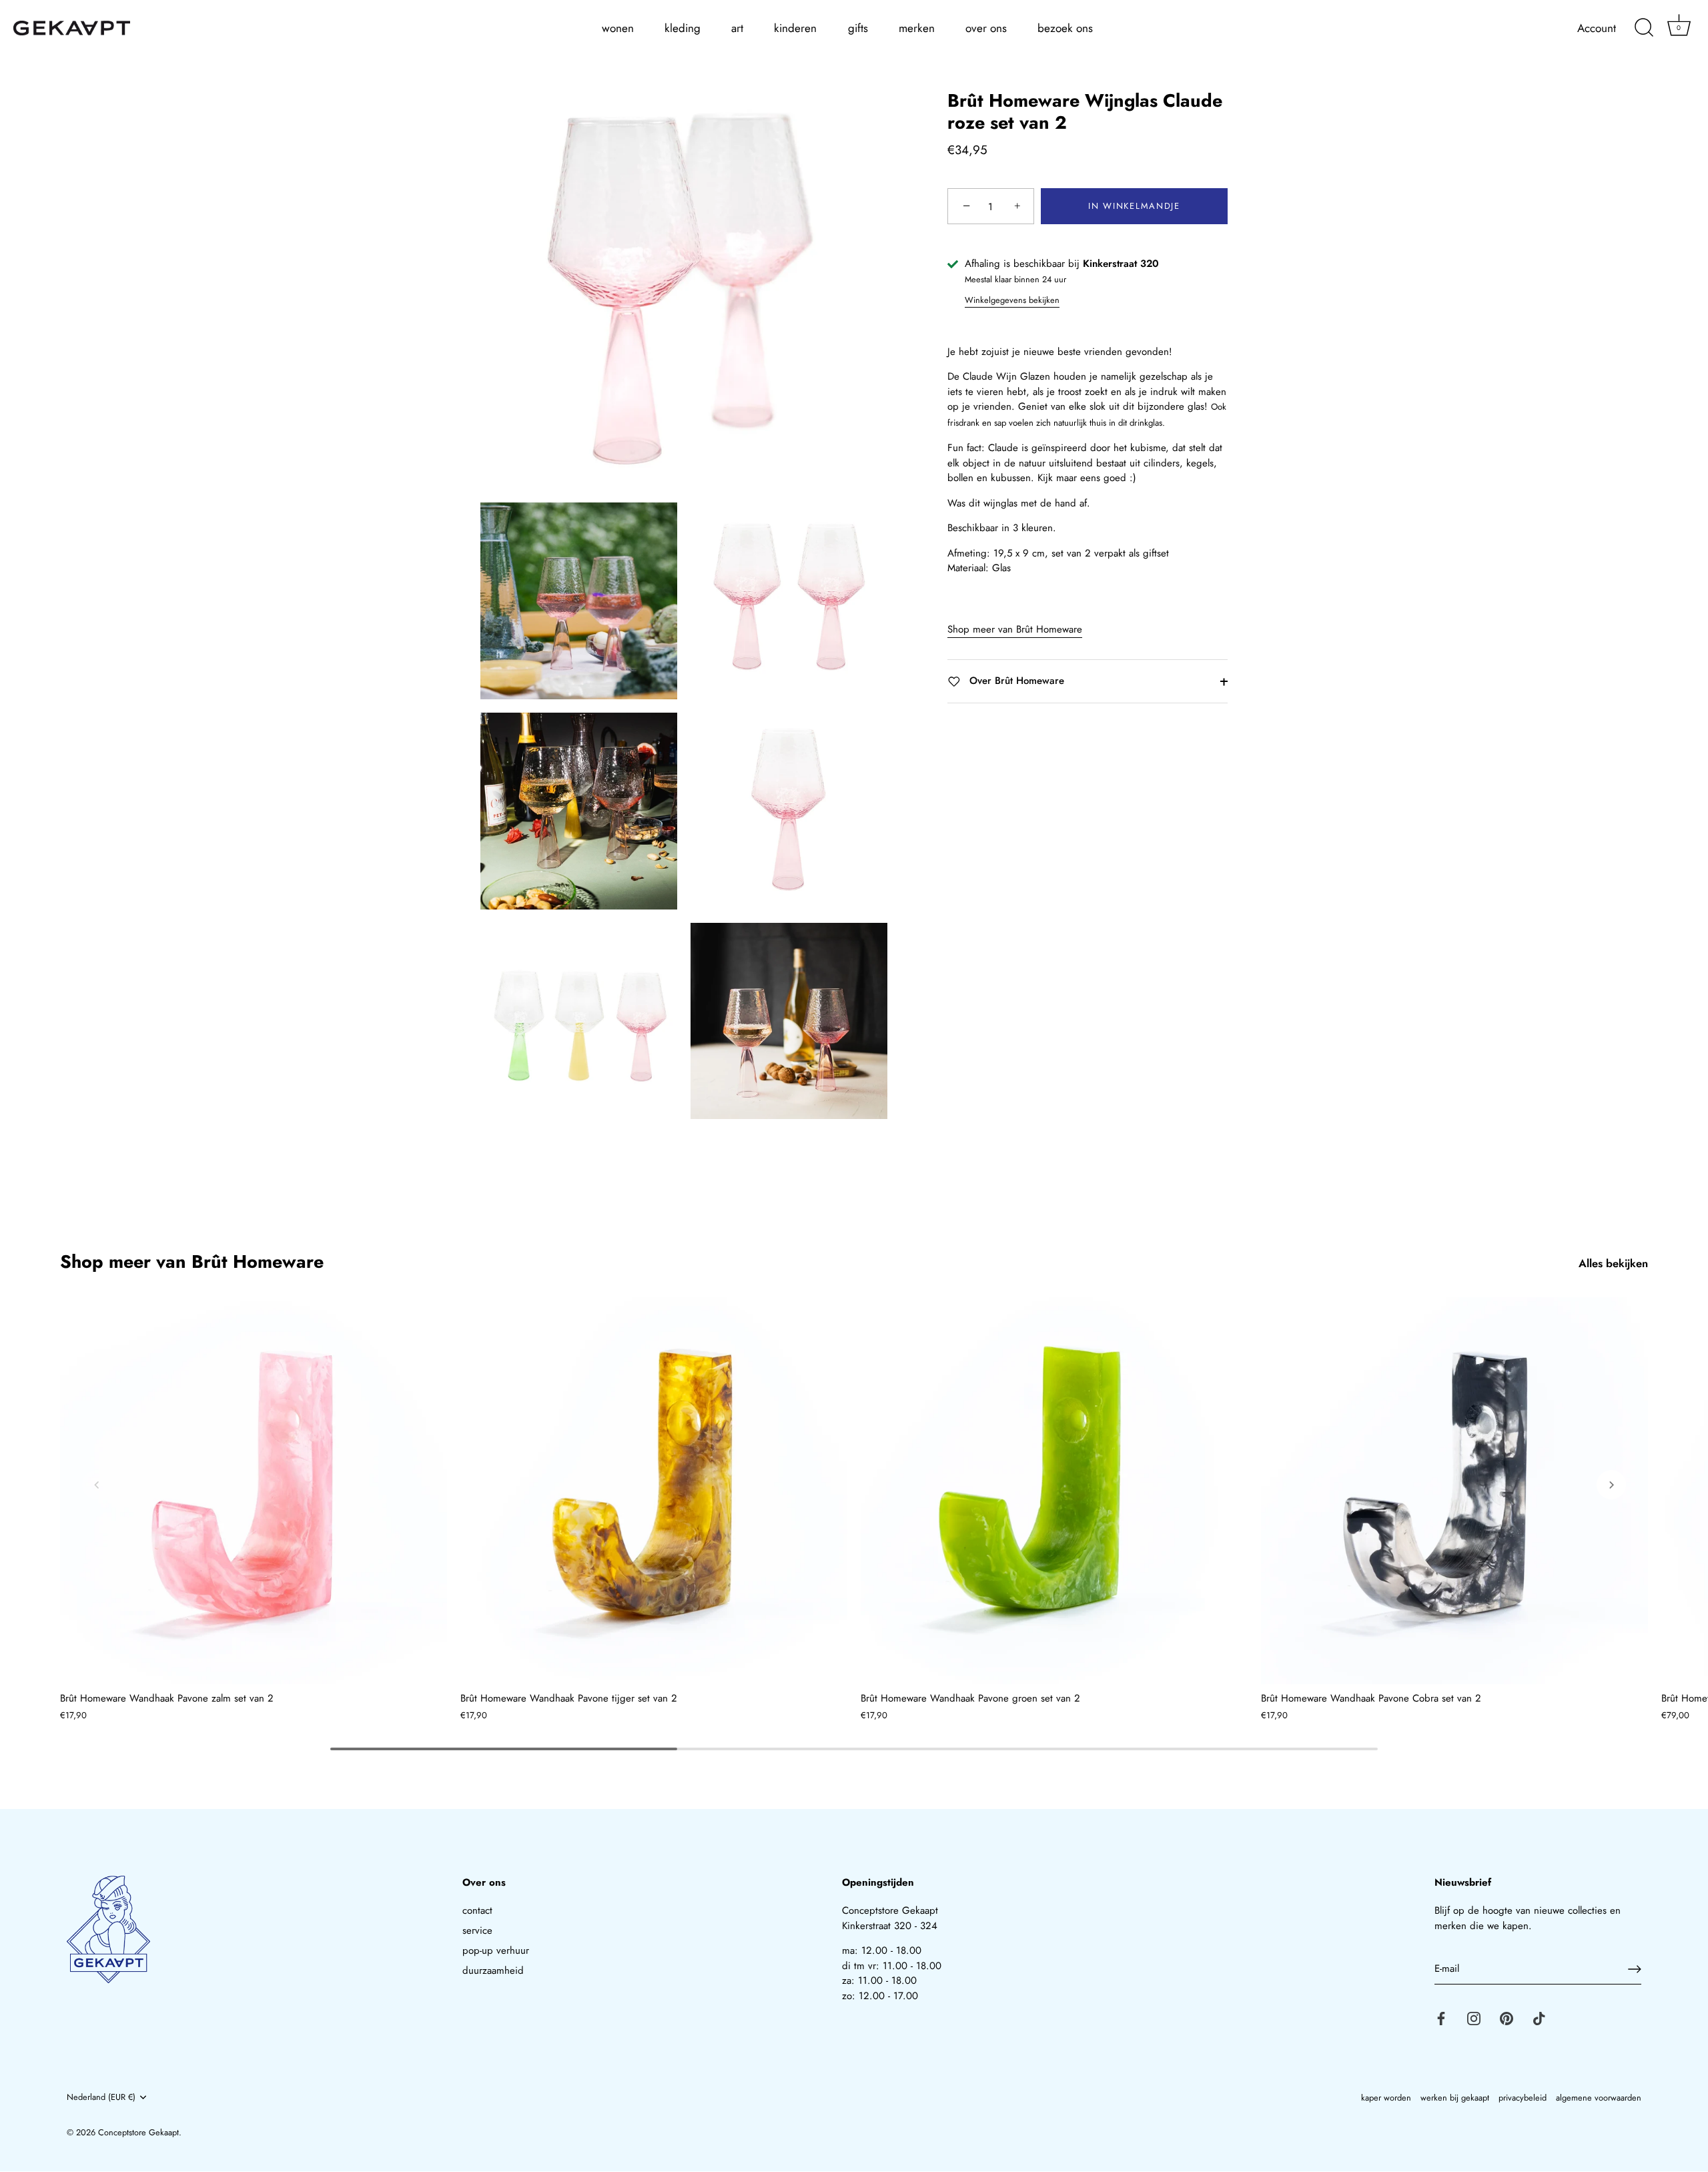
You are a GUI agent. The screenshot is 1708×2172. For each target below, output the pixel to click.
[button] (97, 1485)
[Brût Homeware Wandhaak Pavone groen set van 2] (1054, 1491)
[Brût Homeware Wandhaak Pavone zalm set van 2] (254, 1491)
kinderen (795, 28)
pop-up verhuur (496, 1950)
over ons (986, 28)
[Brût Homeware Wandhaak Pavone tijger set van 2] (654, 1491)
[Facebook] (1441, 2017)
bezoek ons (1065, 28)
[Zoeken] (1644, 28)
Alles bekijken (1613, 1263)
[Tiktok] (1539, 2017)
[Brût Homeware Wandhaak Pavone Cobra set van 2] (1454, 1491)
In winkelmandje (1134, 207)
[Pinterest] (1507, 2017)
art (737, 28)
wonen (618, 28)
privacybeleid (1523, 2098)
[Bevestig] (1635, 1969)
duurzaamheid (493, 1970)
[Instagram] (1474, 2017)
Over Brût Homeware (1015, 681)
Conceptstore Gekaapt (138, 2132)
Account (1597, 28)
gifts (858, 28)
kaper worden (1386, 2098)
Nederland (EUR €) (101, 2097)
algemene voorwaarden (1599, 2098)
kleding (683, 28)
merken (917, 28)
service (477, 1930)
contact (477, 1910)
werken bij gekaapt (1455, 2098)
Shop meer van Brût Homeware (1015, 630)
